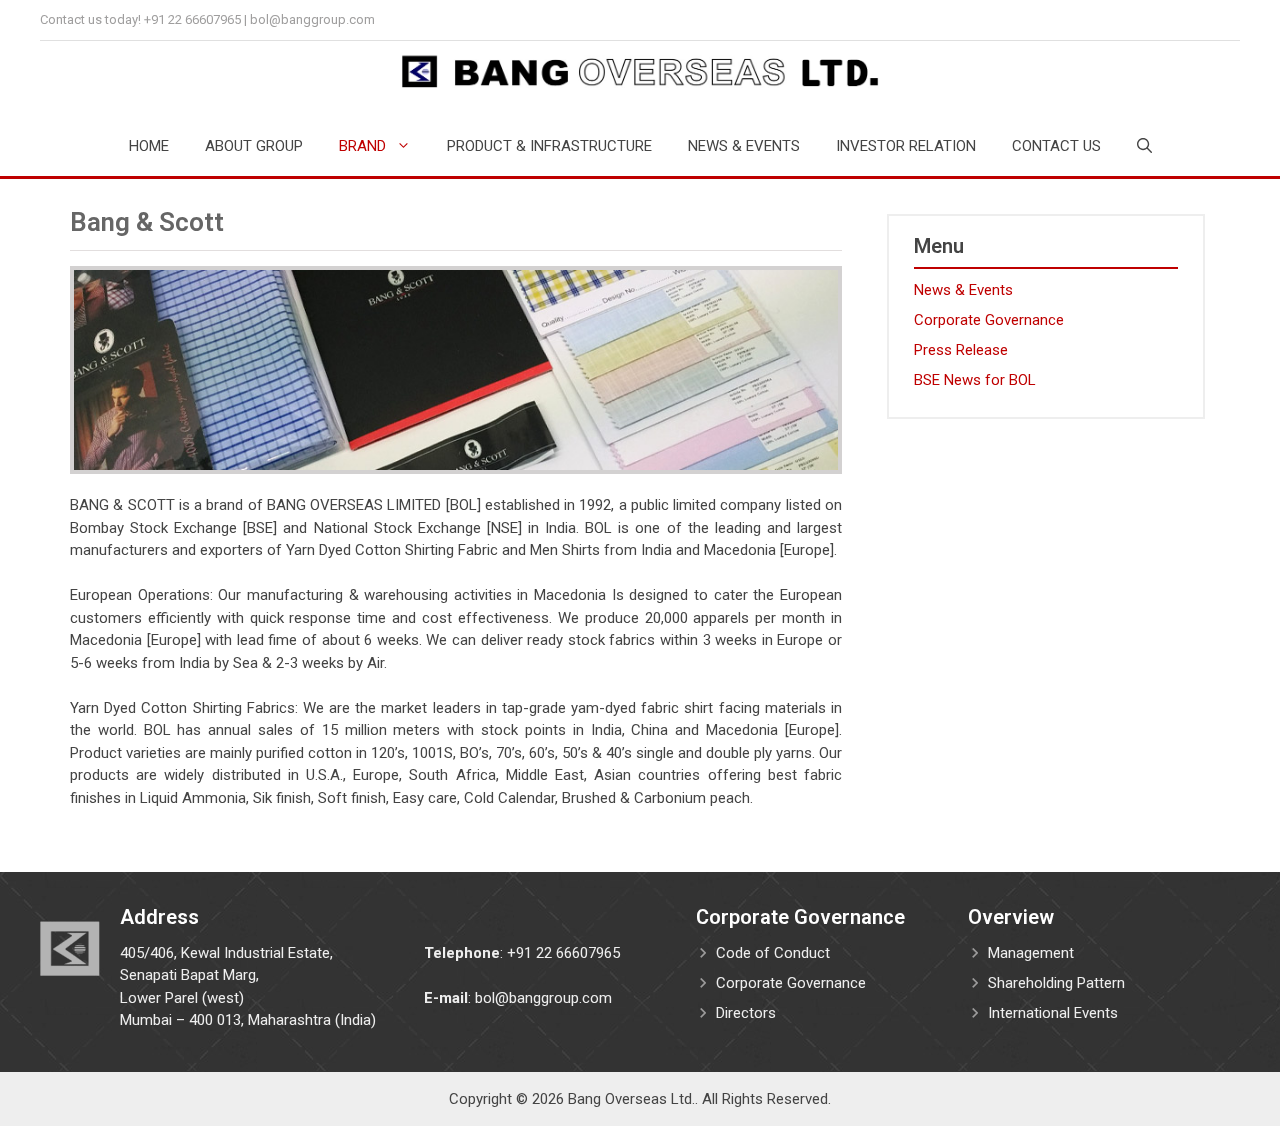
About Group (254, 146)
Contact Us (1056, 146)
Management (1031, 953)
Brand (362, 146)
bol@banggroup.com (312, 19)
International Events (1053, 1013)
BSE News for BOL (975, 380)
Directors (746, 1013)
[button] (1144, 146)
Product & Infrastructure (549, 146)
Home (149, 146)
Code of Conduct (773, 953)
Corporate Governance (989, 320)
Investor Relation (906, 146)
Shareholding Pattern (1056, 983)
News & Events (744, 146)
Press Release (961, 350)
